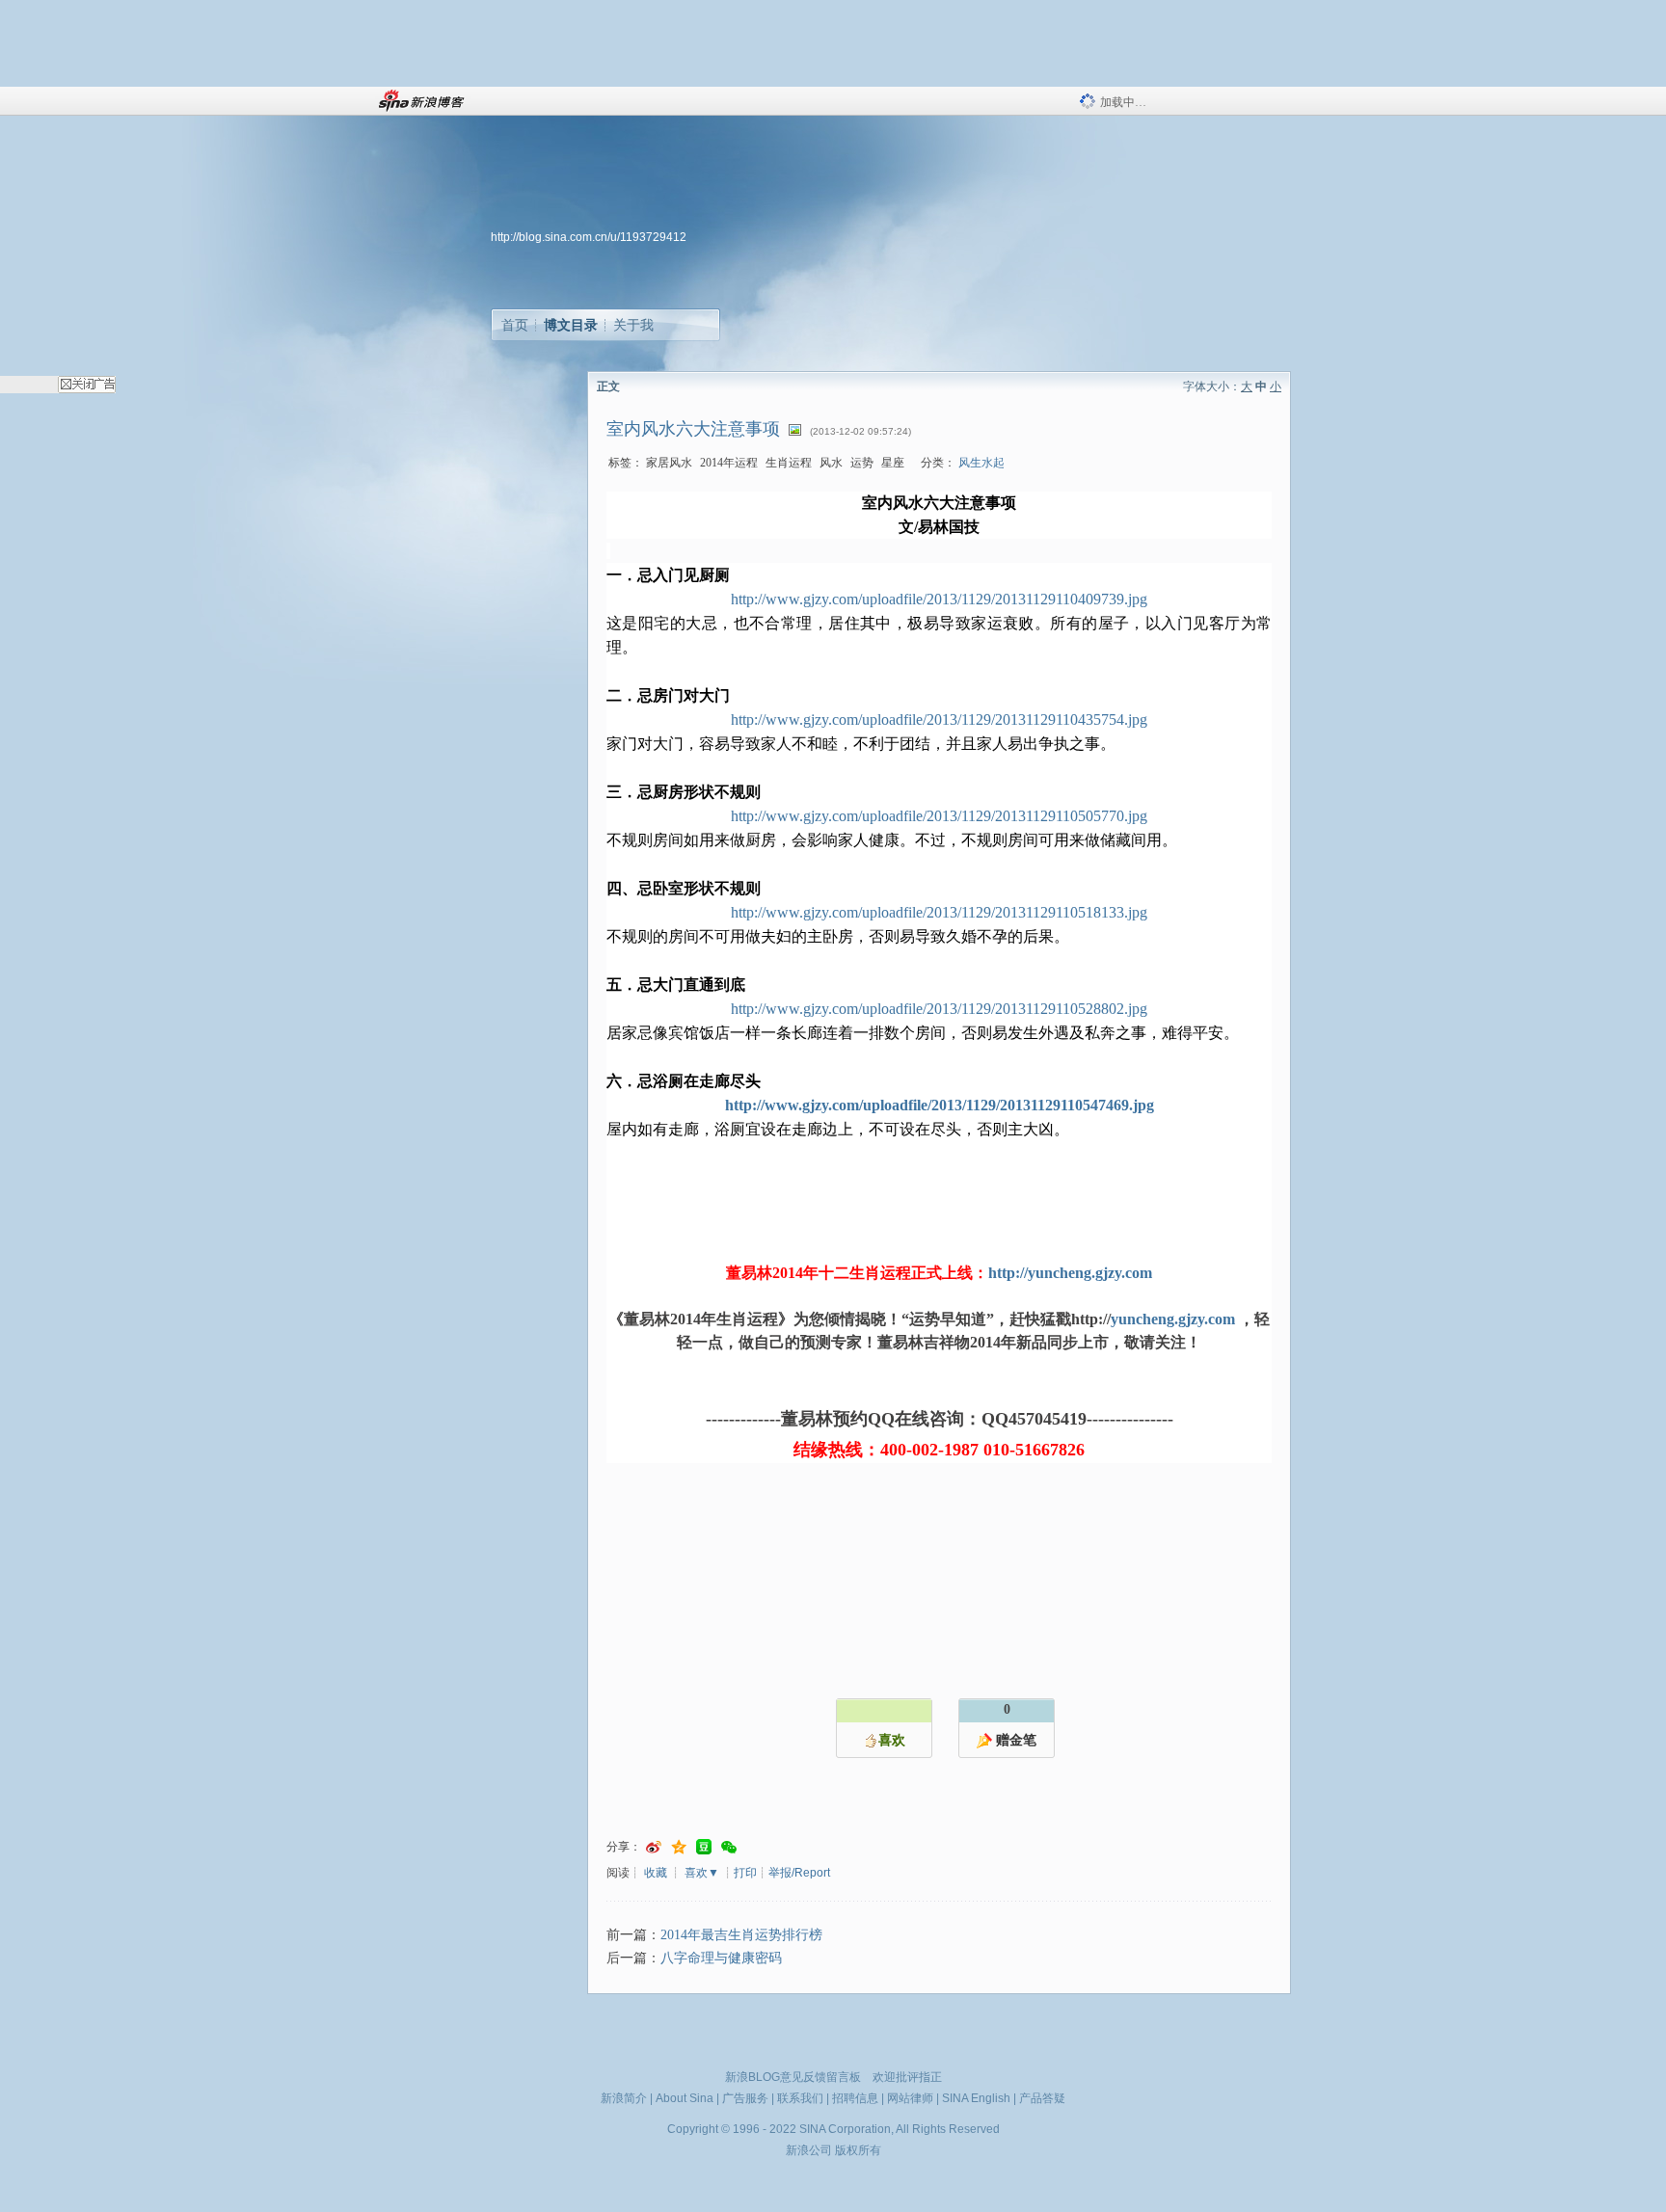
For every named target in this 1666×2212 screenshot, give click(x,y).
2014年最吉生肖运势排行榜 (741, 1935)
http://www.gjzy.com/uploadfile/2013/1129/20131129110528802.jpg (939, 1009)
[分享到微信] (729, 1847)
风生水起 (981, 463)
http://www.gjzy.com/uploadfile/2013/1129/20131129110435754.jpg (939, 720)
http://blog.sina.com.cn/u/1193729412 (589, 237)
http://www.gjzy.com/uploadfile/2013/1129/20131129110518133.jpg (939, 912)
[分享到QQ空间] (679, 1847)
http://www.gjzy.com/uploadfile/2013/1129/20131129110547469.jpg (940, 1105)
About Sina (685, 2098)
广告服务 (745, 2098)
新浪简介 (624, 2098)
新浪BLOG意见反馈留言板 (793, 2077)
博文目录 (571, 325)
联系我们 (800, 2098)
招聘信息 (855, 2098)
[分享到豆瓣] (704, 1847)
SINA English (976, 2098)
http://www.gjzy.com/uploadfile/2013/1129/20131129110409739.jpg (939, 599)
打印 (745, 1873)
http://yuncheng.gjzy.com (1070, 1273)
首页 (515, 325)
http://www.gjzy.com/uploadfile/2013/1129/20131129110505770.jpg (939, 816)
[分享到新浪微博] (654, 1847)
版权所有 (858, 2150)
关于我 (633, 325)
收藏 (656, 1873)
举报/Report (799, 1873)
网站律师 (910, 2098)
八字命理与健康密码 (721, 1958)
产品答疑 (1042, 2098)
